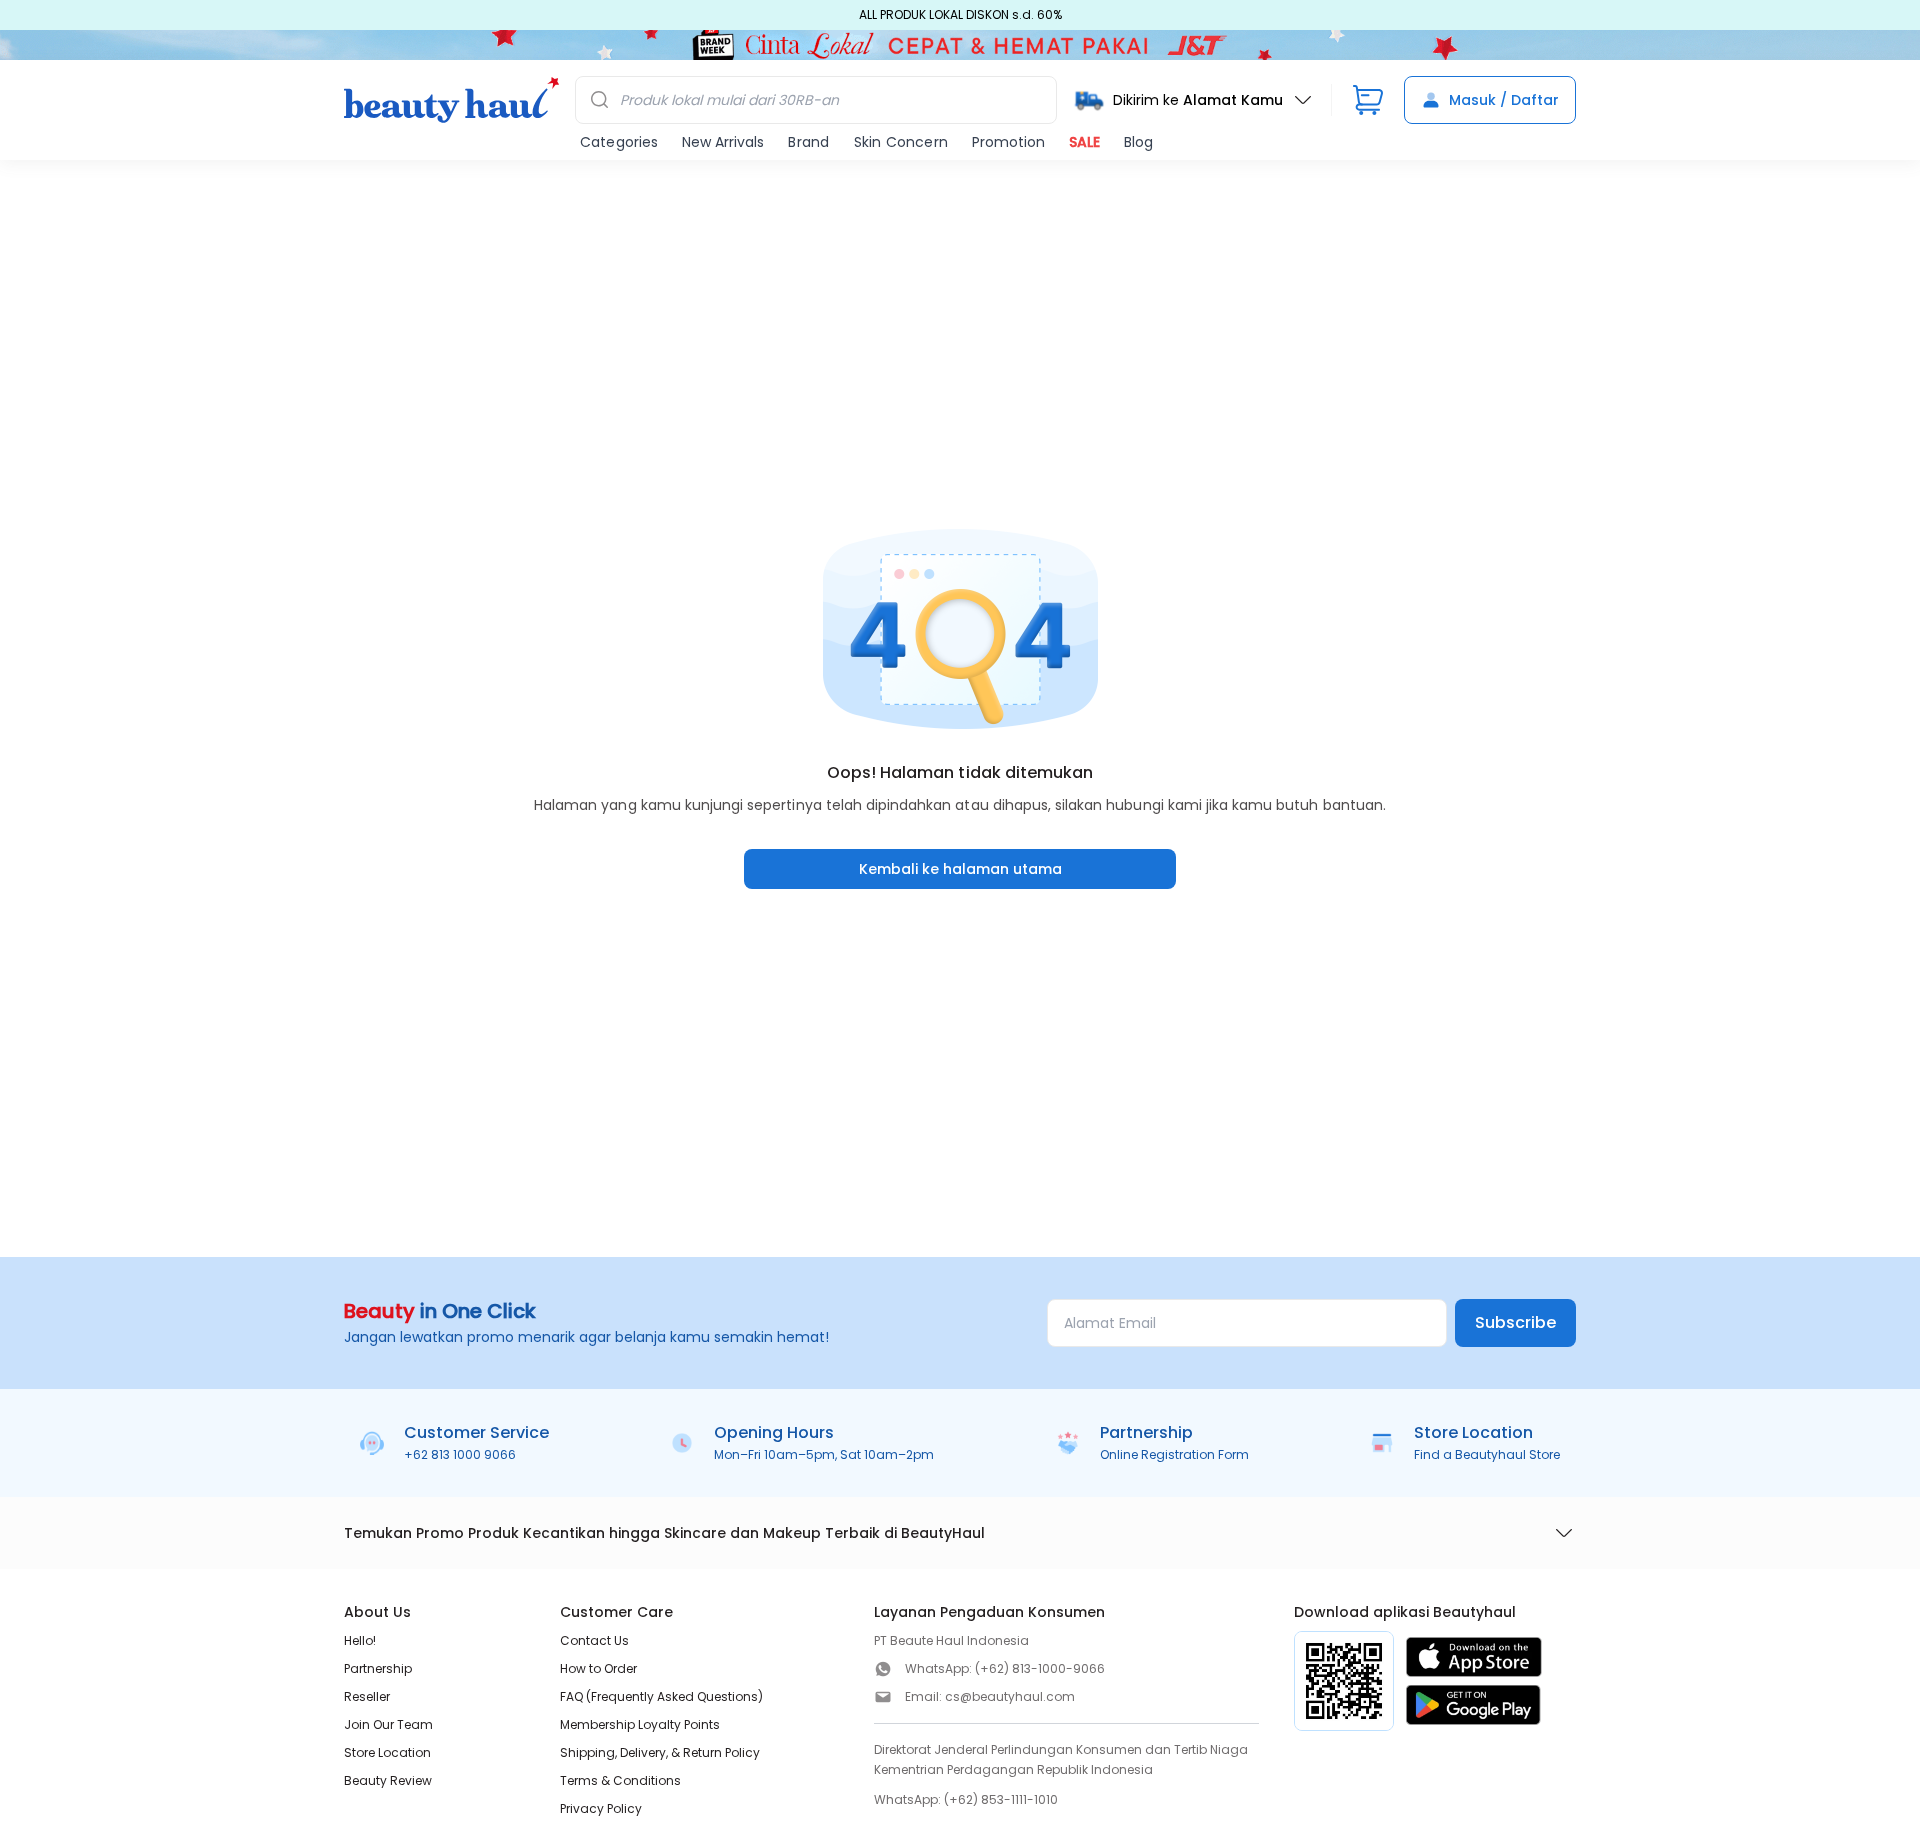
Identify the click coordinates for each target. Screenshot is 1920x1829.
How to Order (598, 1668)
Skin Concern (901, 142)
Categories (619, 142)
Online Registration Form (1174, 1454)
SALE (1084, 142)
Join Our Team (388, 1724)
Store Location (387, 1752)
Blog (1138, 142)
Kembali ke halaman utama (960, 869)
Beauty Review (388, 1780)
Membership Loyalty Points (640, 1724)
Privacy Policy (601, 1808)
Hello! (360, 1640)
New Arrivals (723, 142)
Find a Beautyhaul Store (1487, 1454)
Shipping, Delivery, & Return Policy (660, 1752)
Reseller (367, 1696)
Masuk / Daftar (1504, 100)
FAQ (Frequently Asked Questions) (661, 1696)
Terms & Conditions (620, 1780)
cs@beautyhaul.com (1010, 1696)
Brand (808, 142)
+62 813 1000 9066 (460, 1454)
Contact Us (594, 1640)
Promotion (1008, 142)
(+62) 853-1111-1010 (1001, 1799)
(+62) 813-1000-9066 (1040, 1668)
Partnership (378, 1668)
